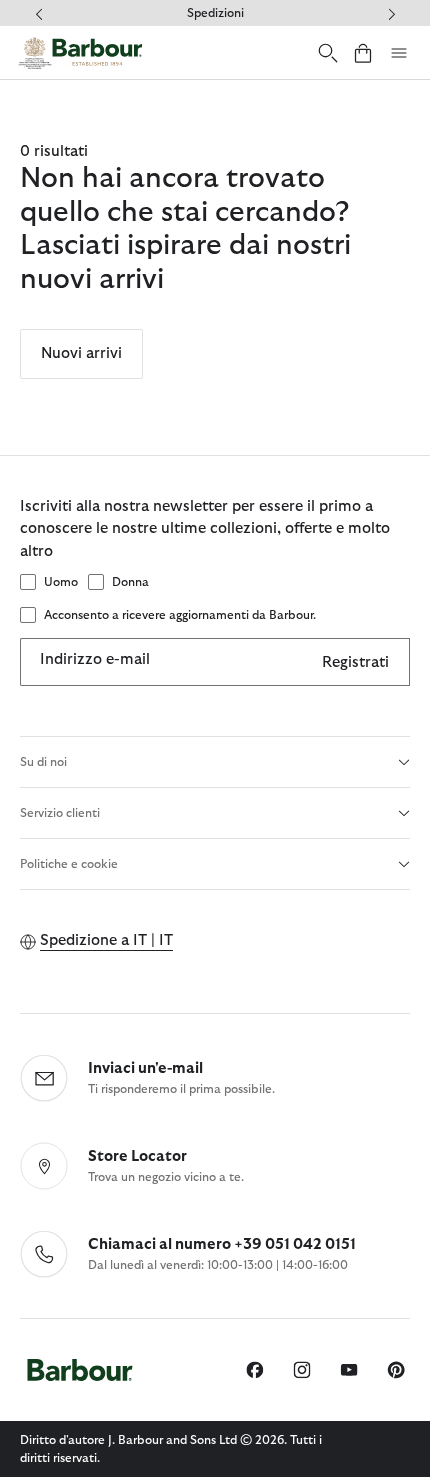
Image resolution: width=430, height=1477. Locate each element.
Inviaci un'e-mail (145, 1068)
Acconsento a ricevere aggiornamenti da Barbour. (180, 615)
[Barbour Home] (80, 52)
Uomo (61, 582)
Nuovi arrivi (81, 353)
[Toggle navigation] (399, 53)
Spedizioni (215, 13)
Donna (130, 582)
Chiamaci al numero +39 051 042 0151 (222, 1244)
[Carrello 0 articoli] (363, 52)
